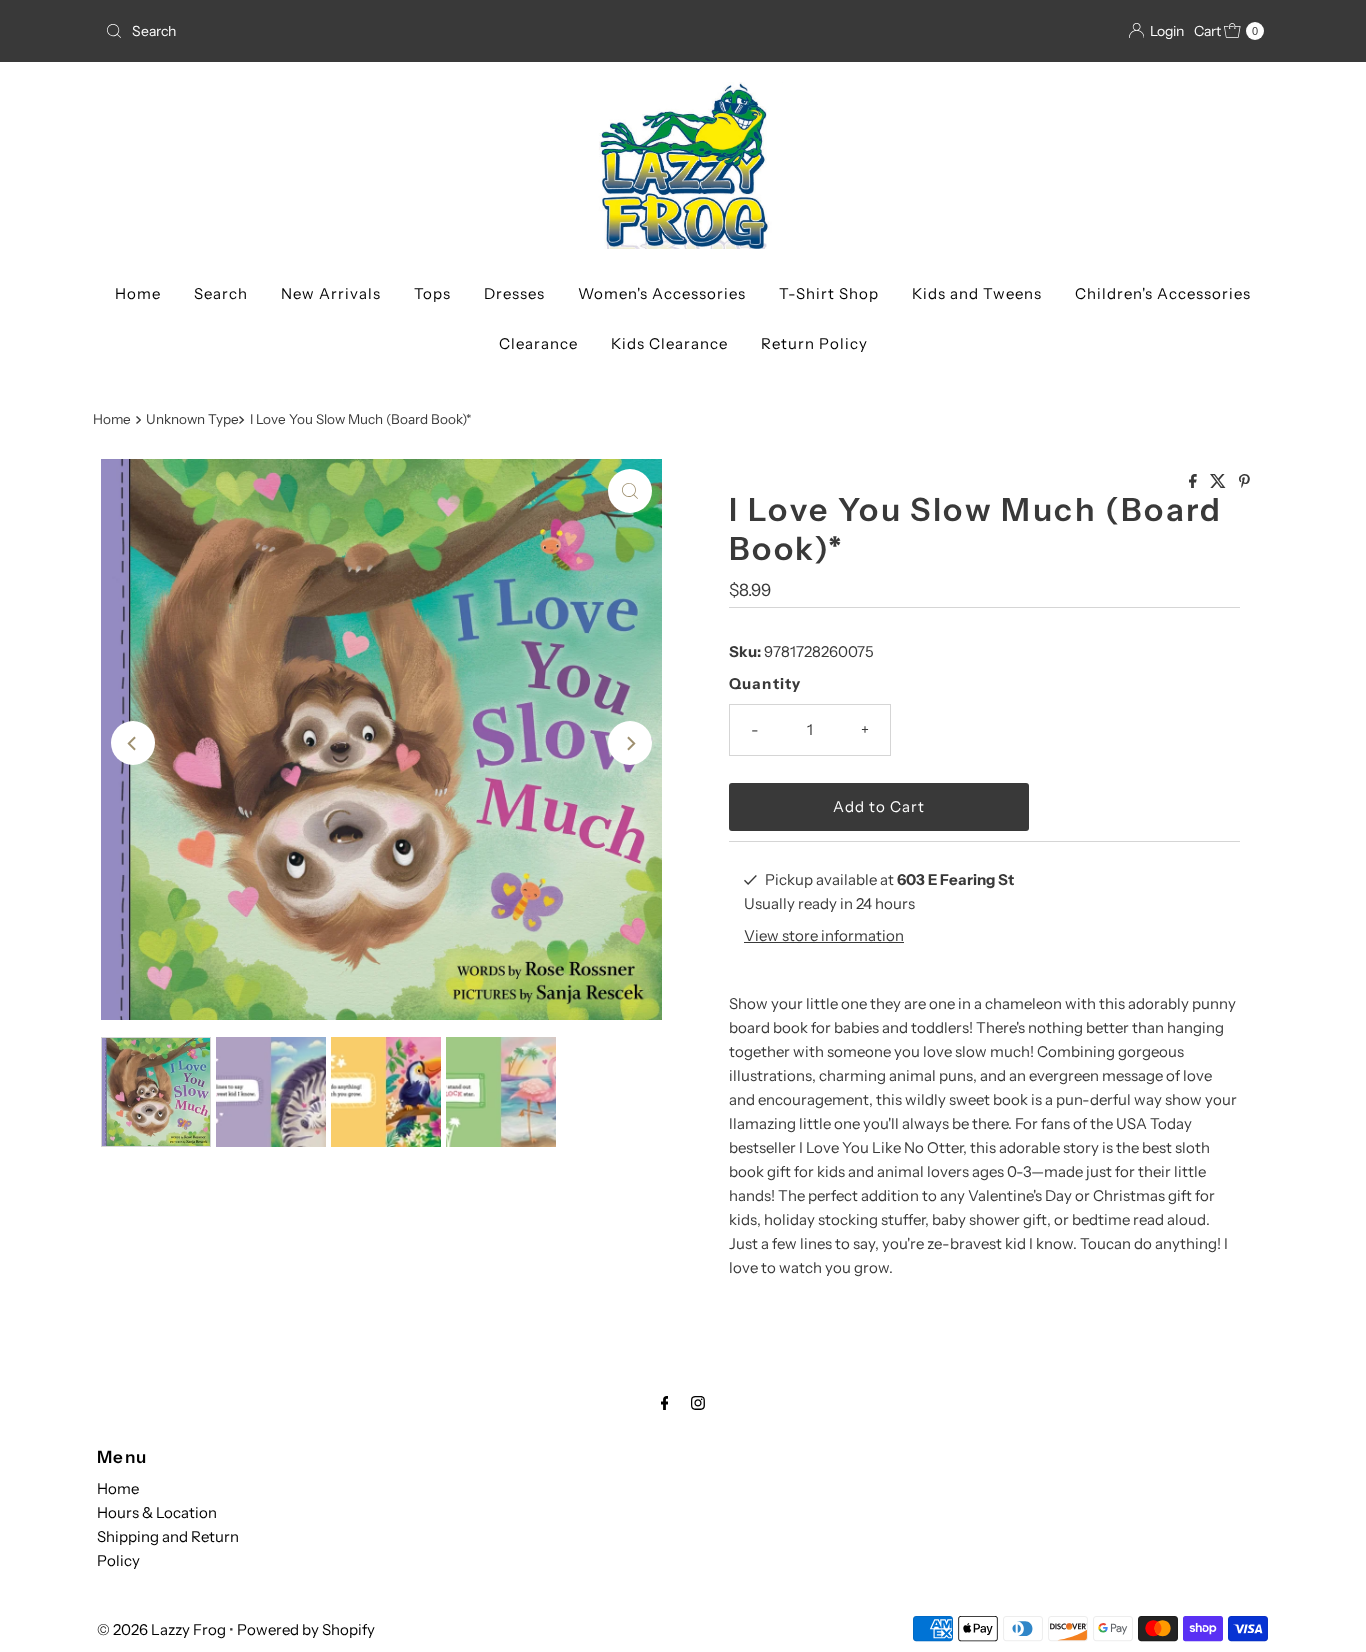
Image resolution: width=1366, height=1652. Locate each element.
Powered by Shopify (306, 1629)
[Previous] (133, 743)
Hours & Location (157, 1512)
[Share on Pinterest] (1244, 482)
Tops (432, 293)
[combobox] (386, 31)
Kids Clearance (669, 343)
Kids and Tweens (977, 293)
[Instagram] (698, 1403)
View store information (824, 935)
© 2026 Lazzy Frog (161, 1629)
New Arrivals (331, 293)
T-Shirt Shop (829, 293)
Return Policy (814, 343)
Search (221, 293)
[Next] (630, 743)
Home (138, 293)
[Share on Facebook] (1194, 482)
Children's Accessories (1163, 293)
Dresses (514, 293)
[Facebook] (665, 1403)
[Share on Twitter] (1219, 482)
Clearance (538, 343)
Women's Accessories (662, 293)
